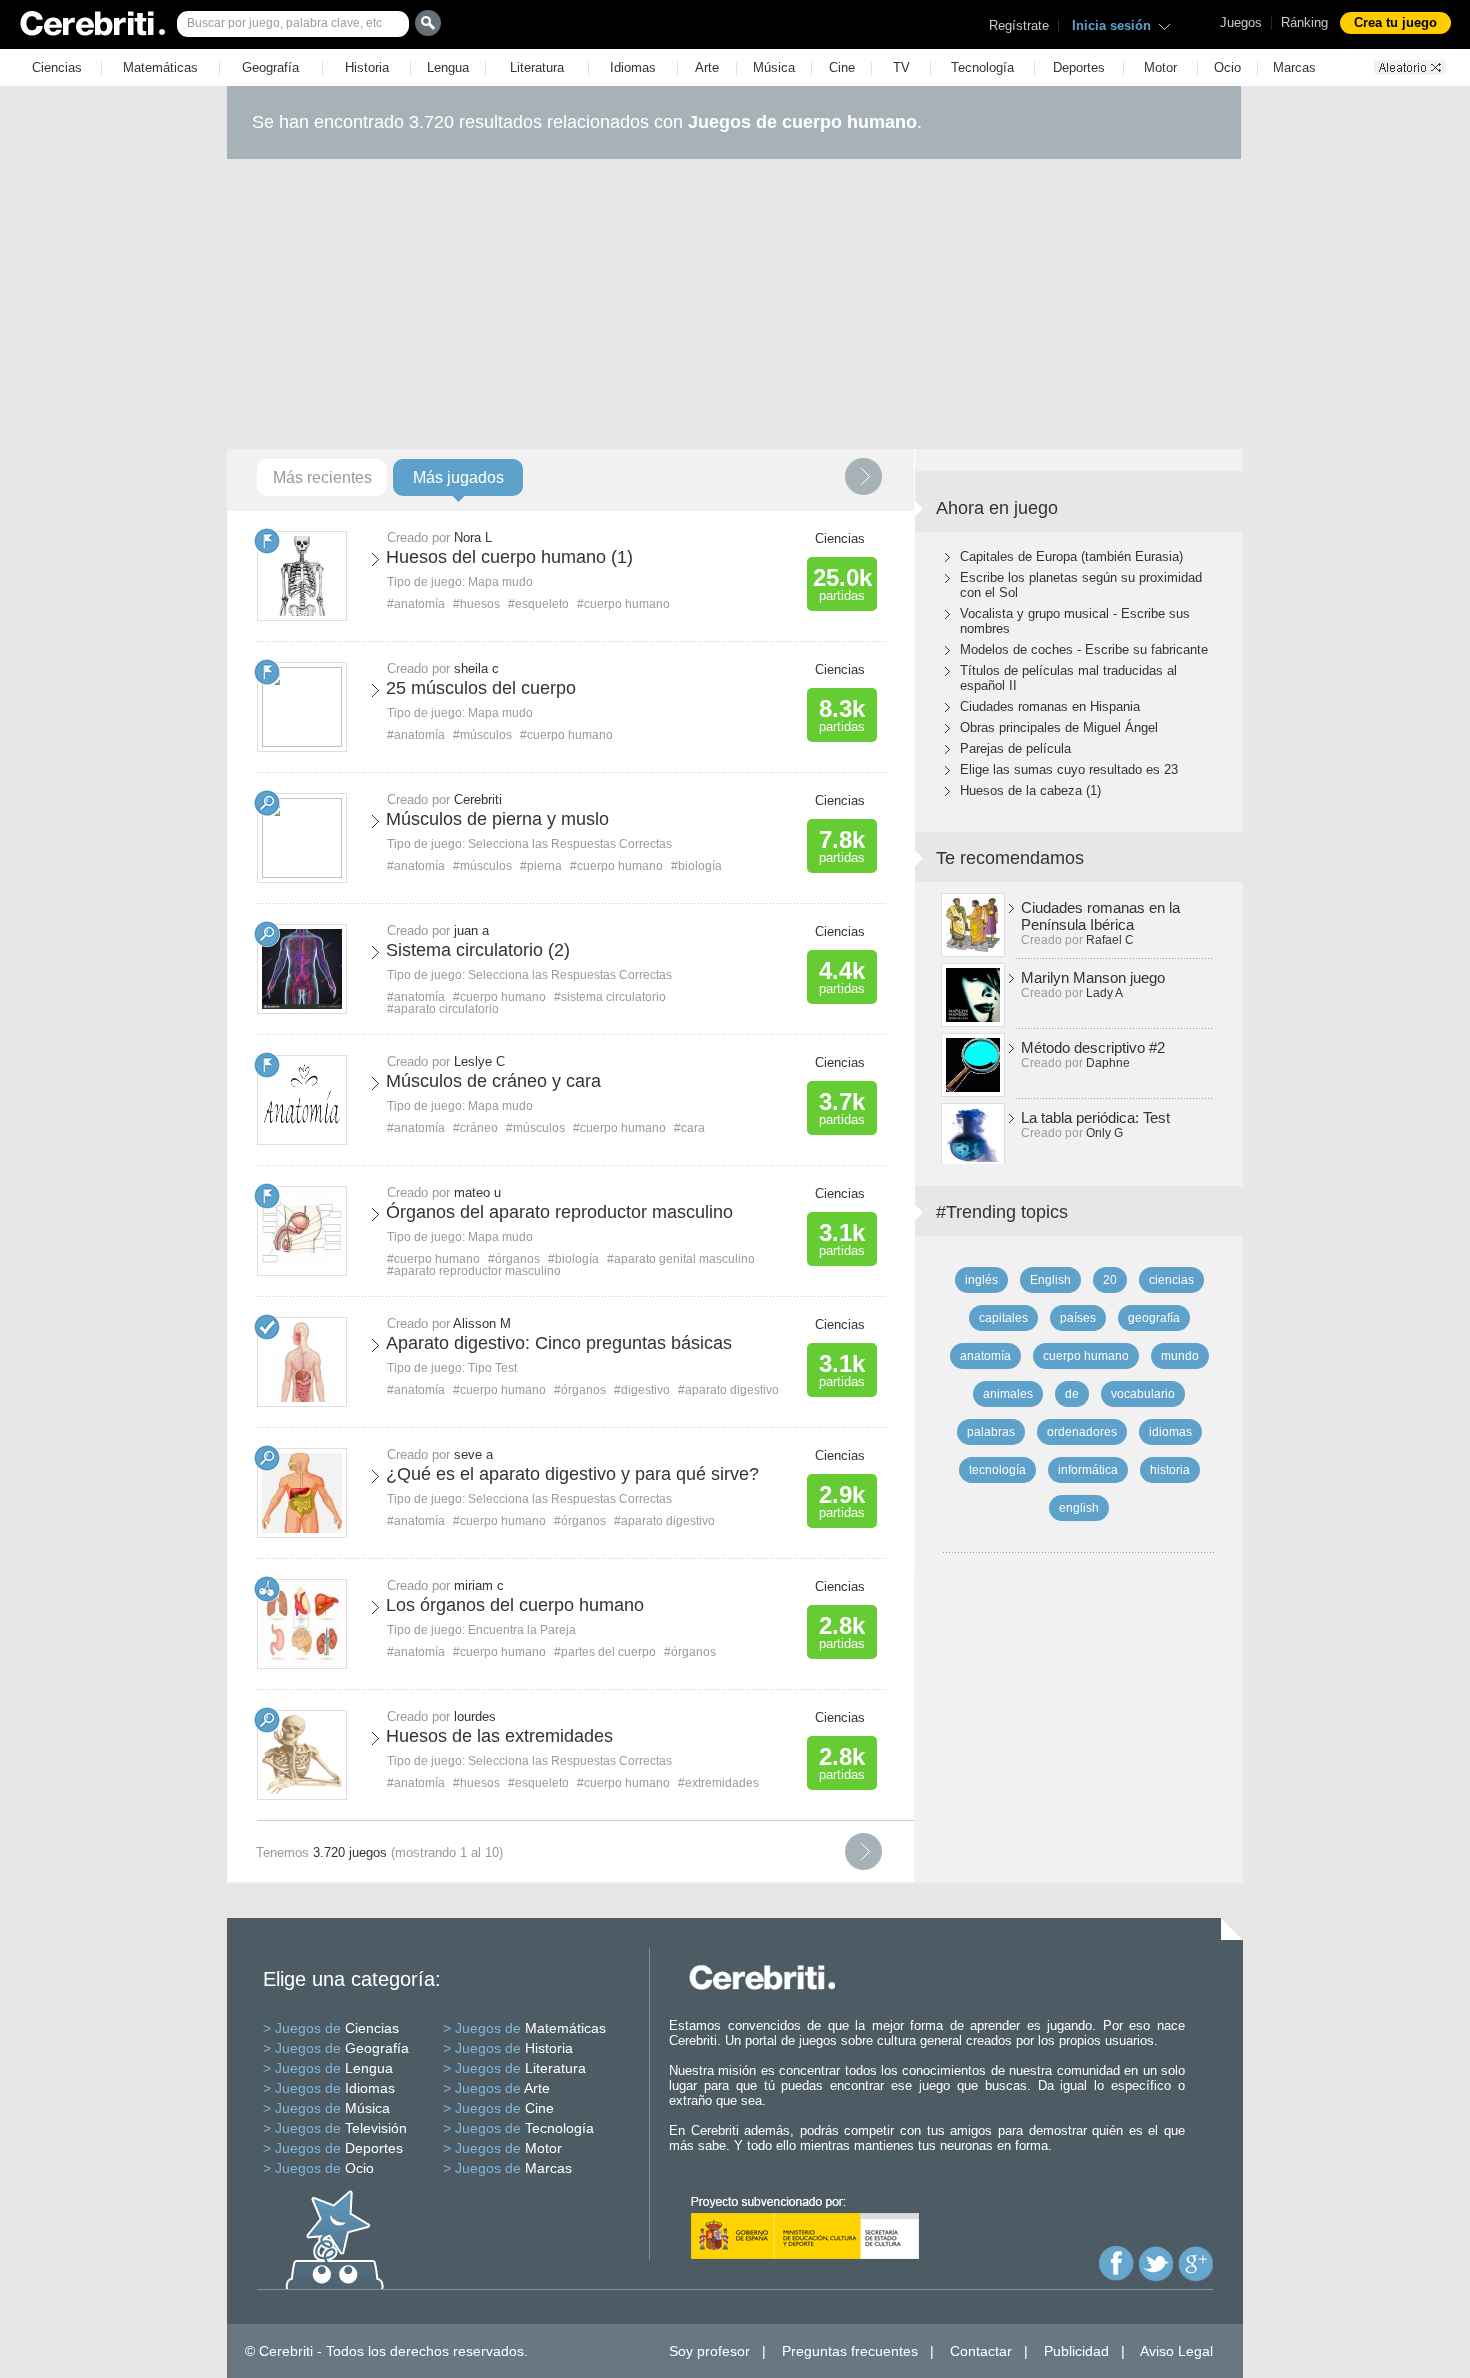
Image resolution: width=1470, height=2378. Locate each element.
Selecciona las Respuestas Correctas (570, 844)
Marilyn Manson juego (1093, 977)
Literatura (537, 67)
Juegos (1241, 22)
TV (901, 67)
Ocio (1227, 67)
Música (774, 67)
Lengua (448, 67)
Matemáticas (160, 67)
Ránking (1304, 22)
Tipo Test (492, 1368)
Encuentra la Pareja (522, 1630)
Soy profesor (709, 2351)
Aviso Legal (1176, 2351)
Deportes (1079, 67)
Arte (707, 67)
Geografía (270, 67)
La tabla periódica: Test (1095, 1117)
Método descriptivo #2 (1093, 1047)
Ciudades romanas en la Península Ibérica (1100, 916)
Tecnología (982, 67)
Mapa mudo (500, 582)
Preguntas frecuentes (850, 2351)
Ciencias (57, 67)
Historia (367, 67)
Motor (1160, 67)
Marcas (1294, 67)
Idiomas (633, 67)
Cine (842, 67)
